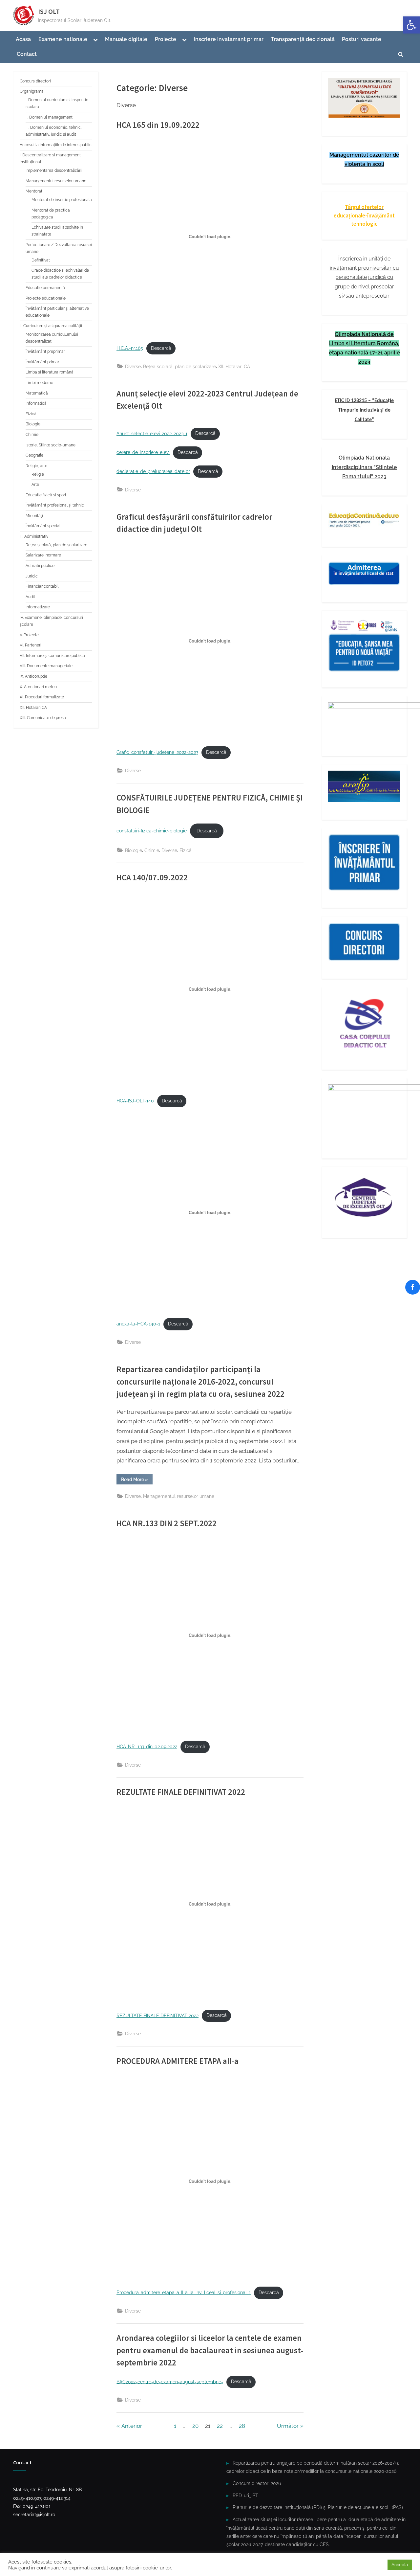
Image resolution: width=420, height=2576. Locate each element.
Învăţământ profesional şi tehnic (55, 505)
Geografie (34, 455)
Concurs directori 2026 (257, 2483)
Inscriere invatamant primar (229, 39)
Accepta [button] (400, 2565)
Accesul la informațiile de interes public (56, 145)
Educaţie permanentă (45, 288)
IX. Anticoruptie (33, 676)
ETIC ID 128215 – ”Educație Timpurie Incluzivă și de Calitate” (364, 410)
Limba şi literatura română (50, 372)
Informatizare (38, 607)
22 (220, 2426)
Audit (30, 597)
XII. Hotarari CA (234, 366)
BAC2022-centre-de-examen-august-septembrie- (170, 2382)
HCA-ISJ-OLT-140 (135, 1101)
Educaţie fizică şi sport (46, 495)
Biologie (134, 850)
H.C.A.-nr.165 (130, 348)
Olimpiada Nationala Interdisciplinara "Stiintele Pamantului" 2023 (364, 467)
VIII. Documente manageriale (46, 666)
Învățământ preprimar (45, 351)
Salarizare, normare (43, 555)
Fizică (186, 850)
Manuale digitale (126, 39)
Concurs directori (35, 81)
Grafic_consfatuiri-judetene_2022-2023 (157, 752)
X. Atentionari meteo (38, 687)
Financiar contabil (42, 586)
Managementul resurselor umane (179, 1496)
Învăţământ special (43, 526)
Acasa (23, 39)
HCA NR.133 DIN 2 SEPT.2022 (167, 1523)
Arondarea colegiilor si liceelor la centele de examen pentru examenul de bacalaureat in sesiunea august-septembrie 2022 (210, 2350)
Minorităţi (34, 516)
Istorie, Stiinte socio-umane (51, 445)
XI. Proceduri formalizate (42, 697)
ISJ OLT (49, 11)
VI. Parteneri (31, 645)
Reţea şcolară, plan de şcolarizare (179, 366)
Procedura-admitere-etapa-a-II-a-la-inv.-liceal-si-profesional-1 (184, 2293)
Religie (38, 474)
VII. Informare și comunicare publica (52, 656)
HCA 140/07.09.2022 (152, 878)
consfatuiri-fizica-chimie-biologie (152, 831)
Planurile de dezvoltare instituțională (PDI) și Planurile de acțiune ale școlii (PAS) (318, 2507)
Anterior (132, 2426)
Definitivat (41, 260)
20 (195, 2426)
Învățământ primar (42, 362)
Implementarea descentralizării (54, 170)
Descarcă (161, 348)
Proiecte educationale (46, 298)
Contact (27, 54)
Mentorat (34, 191)
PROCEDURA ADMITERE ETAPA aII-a (178, 2061)
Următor (288, 2426)
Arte (35, 485)
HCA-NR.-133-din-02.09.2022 (147, 1747)
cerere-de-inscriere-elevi (143, 452)
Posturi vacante (362, 39)
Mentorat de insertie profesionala (62, 200)
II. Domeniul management (49, 117)
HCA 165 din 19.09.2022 (158, 125)
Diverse (133, 366)
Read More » (137, 1480)
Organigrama (32, 91)
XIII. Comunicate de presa (43, 718)
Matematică (37, 393)
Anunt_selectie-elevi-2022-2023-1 (152, 433)
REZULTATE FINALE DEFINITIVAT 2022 (181, 1792)
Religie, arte (36, 466)
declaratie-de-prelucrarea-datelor (153, 471)
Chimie (152, 850)
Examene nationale (63, 39)
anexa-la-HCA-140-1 (138, 1324)
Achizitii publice (40, 566)
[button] (411, 25)
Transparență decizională (303, 39)
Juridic (32, 576)
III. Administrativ (34, 536)
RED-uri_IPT (245, 2495)
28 (242, 2426)
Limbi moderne (39, 383)
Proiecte (166, 39)
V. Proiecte (29, 635)
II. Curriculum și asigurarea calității (51, 326)
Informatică (36, 403)
